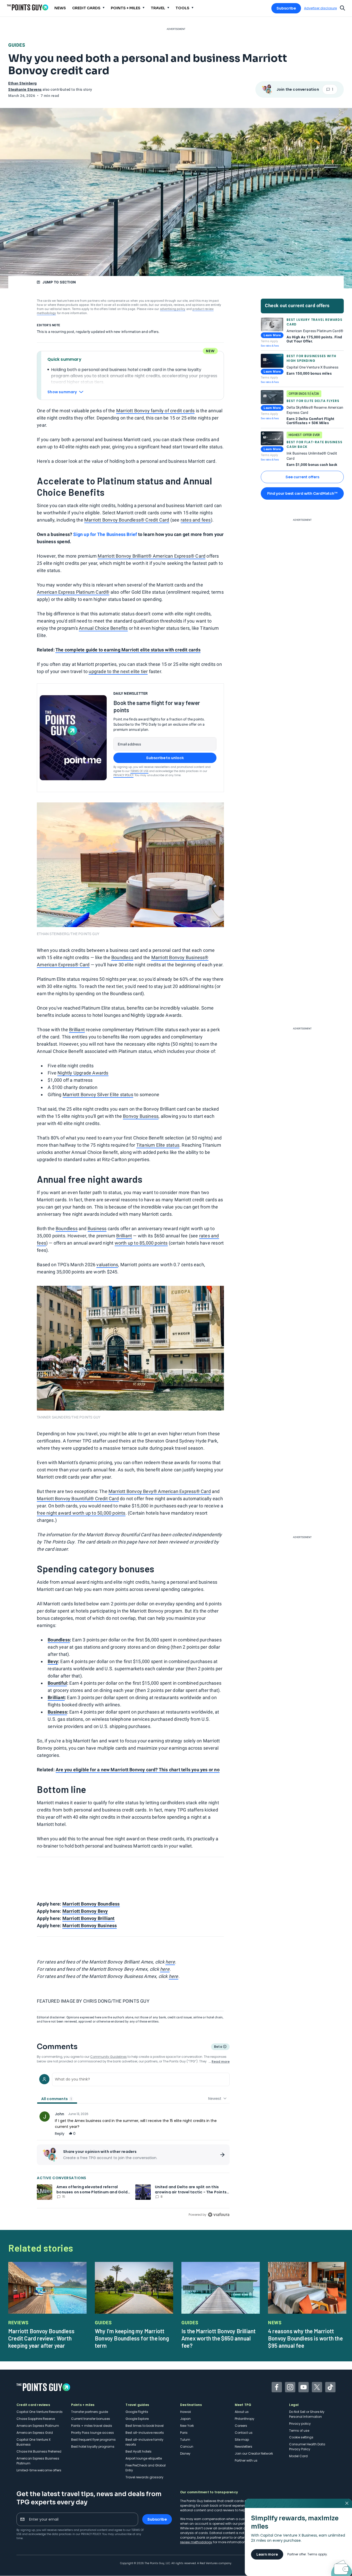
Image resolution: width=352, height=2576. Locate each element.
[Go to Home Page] (28, 7)
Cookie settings (301, 2437)
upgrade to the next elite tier (118, 671)
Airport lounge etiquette (144, 2458)
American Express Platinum (38, 2426)
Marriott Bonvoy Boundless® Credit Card (127, 520)
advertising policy (173, 309)
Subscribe (286, 8)
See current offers (302, 477)
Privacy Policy (123, 775)
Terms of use (299, 2431)
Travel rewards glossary (144, 2477)
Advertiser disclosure (320, 8)
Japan (185, 2419)
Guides (17, 45)
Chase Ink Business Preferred (39, 2451)
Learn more (267, 2554)
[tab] (57, 2099)
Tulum (185, 2440)
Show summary (62, 392)
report (219, 2134)
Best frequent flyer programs (93, 2440)
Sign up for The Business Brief (105, 534)
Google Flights (137, 2412)
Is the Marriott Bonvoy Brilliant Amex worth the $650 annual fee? (219, 2338)
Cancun (187, 2447)
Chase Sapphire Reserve (36, 2419)
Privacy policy (300, 2424)
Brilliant (77, 1030)
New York (187, 2426)
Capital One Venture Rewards (40, 2412)
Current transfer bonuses (91, 2419)
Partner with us (246, 2460)
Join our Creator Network (254, 2453)
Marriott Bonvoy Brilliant (89, 1918)
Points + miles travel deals (92, 2426)
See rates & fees (270, 346)
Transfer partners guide (90, 2412)
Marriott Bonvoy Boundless (91, 1904)
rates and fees (196, 520)
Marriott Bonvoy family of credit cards (156, 411)
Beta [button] (218, 2047)
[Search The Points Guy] (342, 7)
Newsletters (244, 2447)
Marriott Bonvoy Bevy (85, 1911)
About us (242, 2412)
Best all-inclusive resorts (145, 2433)
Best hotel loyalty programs (93, 2447)
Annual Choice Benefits (103, 628)
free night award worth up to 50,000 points (81, 1513)
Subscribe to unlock (165, 758)
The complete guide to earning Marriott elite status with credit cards (128, 650)
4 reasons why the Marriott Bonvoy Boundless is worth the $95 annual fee (305, 2338)
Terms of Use (139, 771)
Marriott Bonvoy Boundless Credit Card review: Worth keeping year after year (41, 2338)
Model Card (298, 2456)
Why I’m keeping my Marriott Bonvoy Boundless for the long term (132, 2338)
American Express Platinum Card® (73, 592)
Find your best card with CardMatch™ (302, 493)
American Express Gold (35, 2433)
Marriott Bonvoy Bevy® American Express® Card (160, 1491)
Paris (184, 2433)
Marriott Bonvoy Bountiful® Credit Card (78, 1499)
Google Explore (137, 2419)
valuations (107, 1265)
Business (97, 1228)
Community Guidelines (108, 2057)
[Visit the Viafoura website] (219, 2215)
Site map (242, 2440)
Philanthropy (245, 2419)
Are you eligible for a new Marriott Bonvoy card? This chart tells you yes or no (138, 1770)
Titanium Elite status (158, 1145)
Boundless (122, 957)
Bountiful (57, 1683)
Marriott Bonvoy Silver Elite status (98, 1094)
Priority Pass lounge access (93, 2433)
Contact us (244, 2433)
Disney (185, 2453)
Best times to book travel (145, 2426)
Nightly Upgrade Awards (83, 1073)
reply (60, 2134)
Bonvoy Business (141, 1116)
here (170, 1962)
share (205, 2134)
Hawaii (186, 2412)
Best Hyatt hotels (139, 2451)
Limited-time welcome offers (39, 2470)
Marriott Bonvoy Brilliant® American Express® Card (152, 556)
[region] (133, 2144)
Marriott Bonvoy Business (90, 1925)
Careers (241, 2426)
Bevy (53, 1661)
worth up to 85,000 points (141, 1243)
